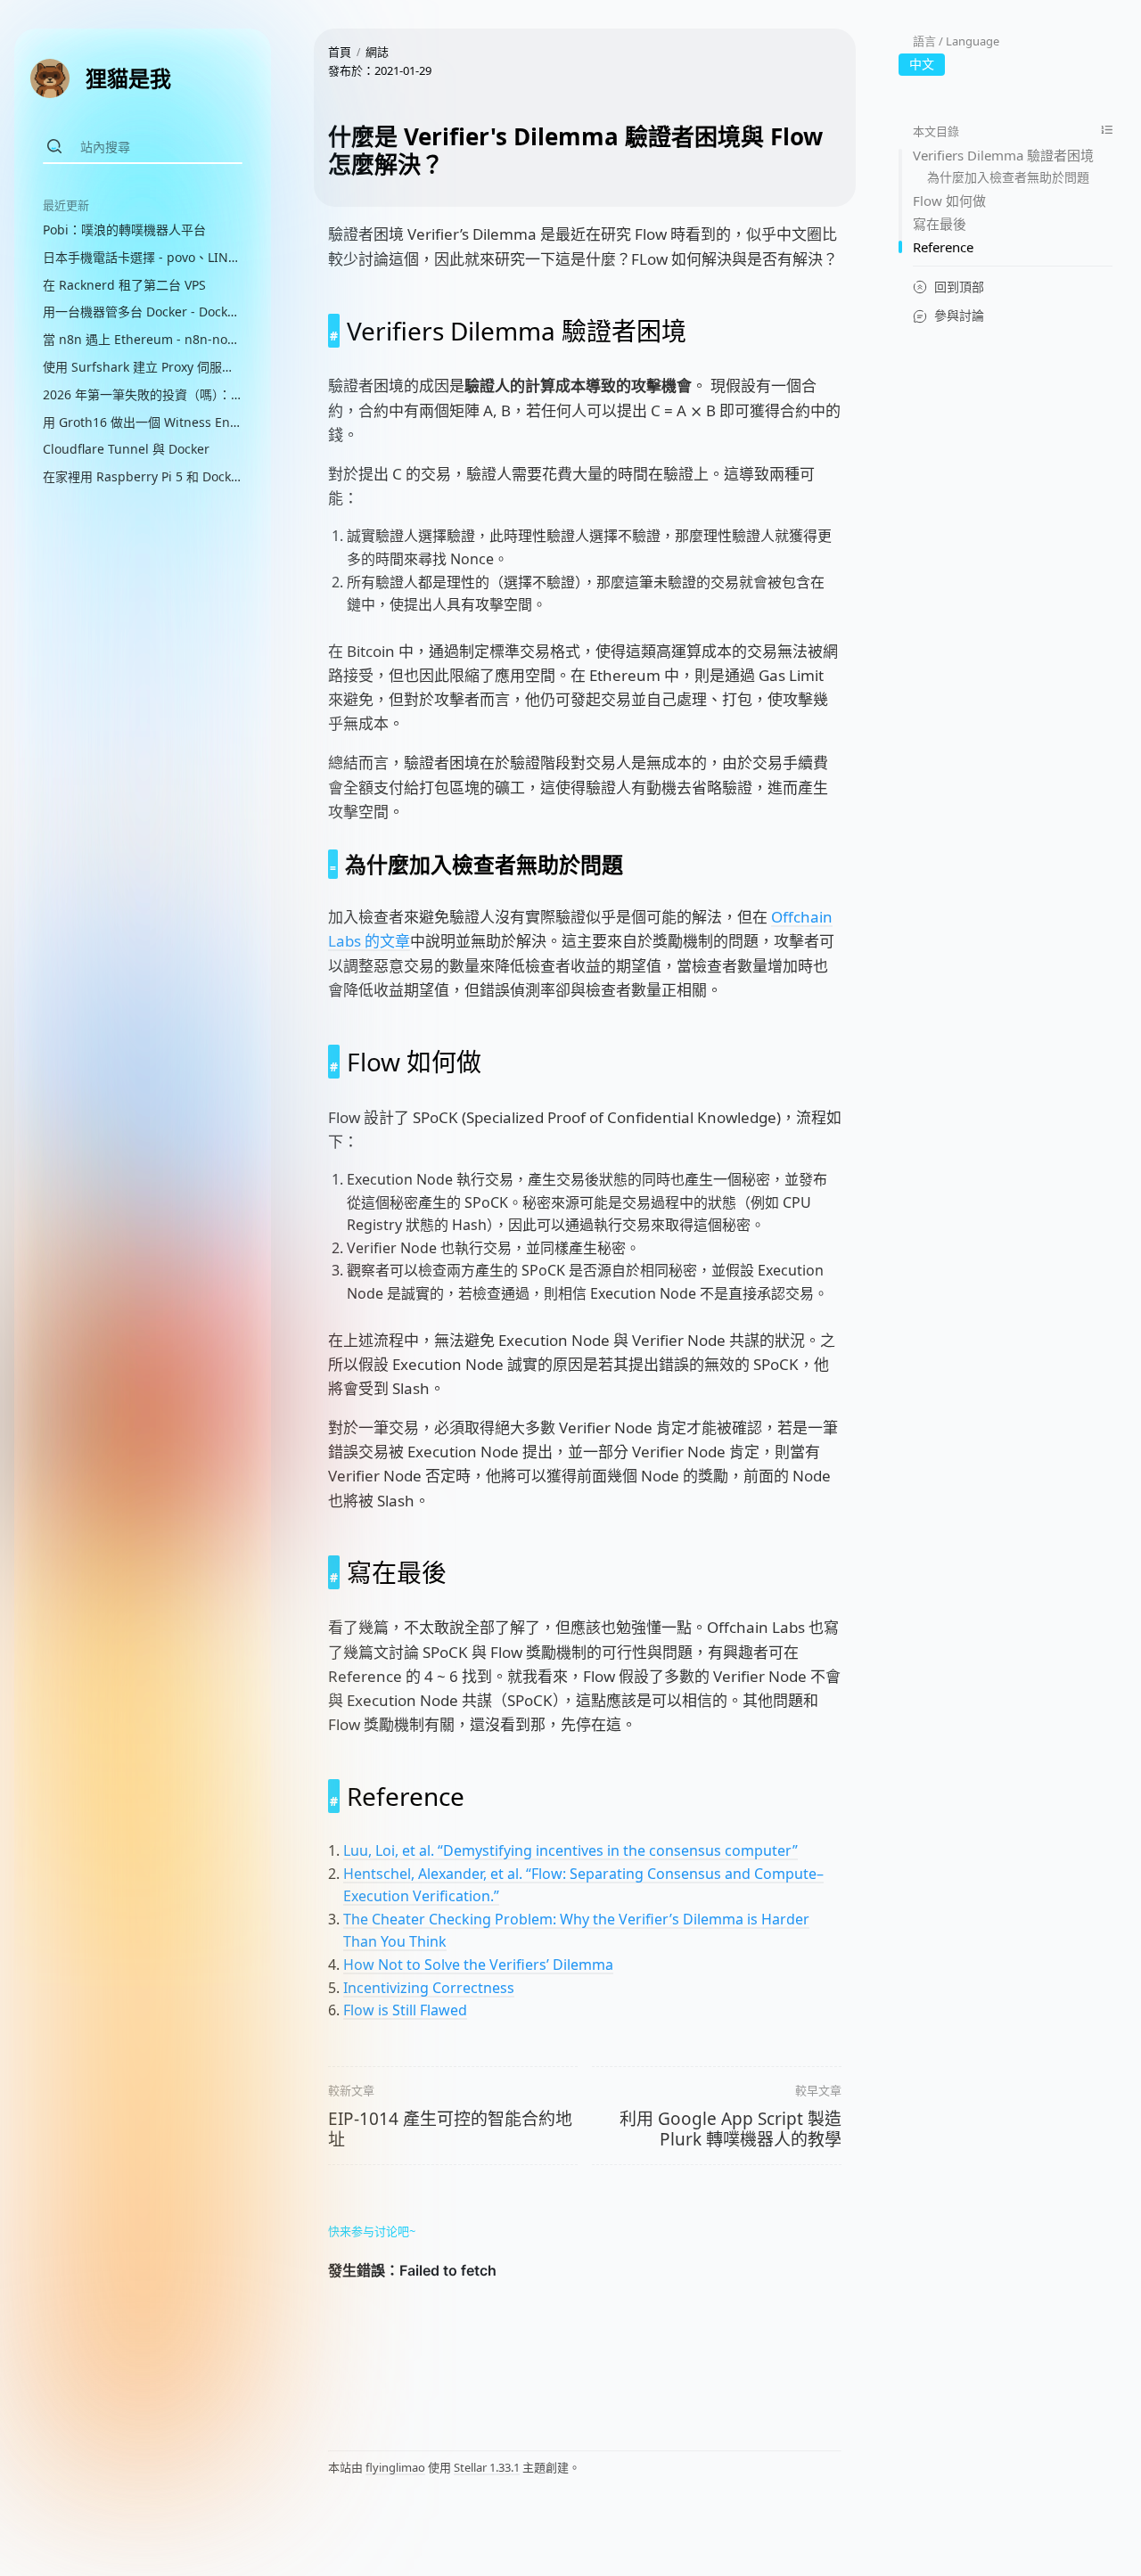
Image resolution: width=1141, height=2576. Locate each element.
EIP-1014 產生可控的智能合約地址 (450, 2129)
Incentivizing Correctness (429, 1988)
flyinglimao (395, 2467)
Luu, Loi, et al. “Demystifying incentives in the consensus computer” (570, 1850)
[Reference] (334, 1796)
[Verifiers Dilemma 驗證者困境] (334, 331)
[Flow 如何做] (334, 1062)
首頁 (340, 52)
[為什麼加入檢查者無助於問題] (333, 864)
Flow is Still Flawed (405, 2010)
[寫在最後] (334, 1572)
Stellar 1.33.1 (487, 2467)
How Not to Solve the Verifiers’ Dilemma (478, 1965)
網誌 (377, 52)
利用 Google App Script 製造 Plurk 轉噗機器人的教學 (731, 2129)
